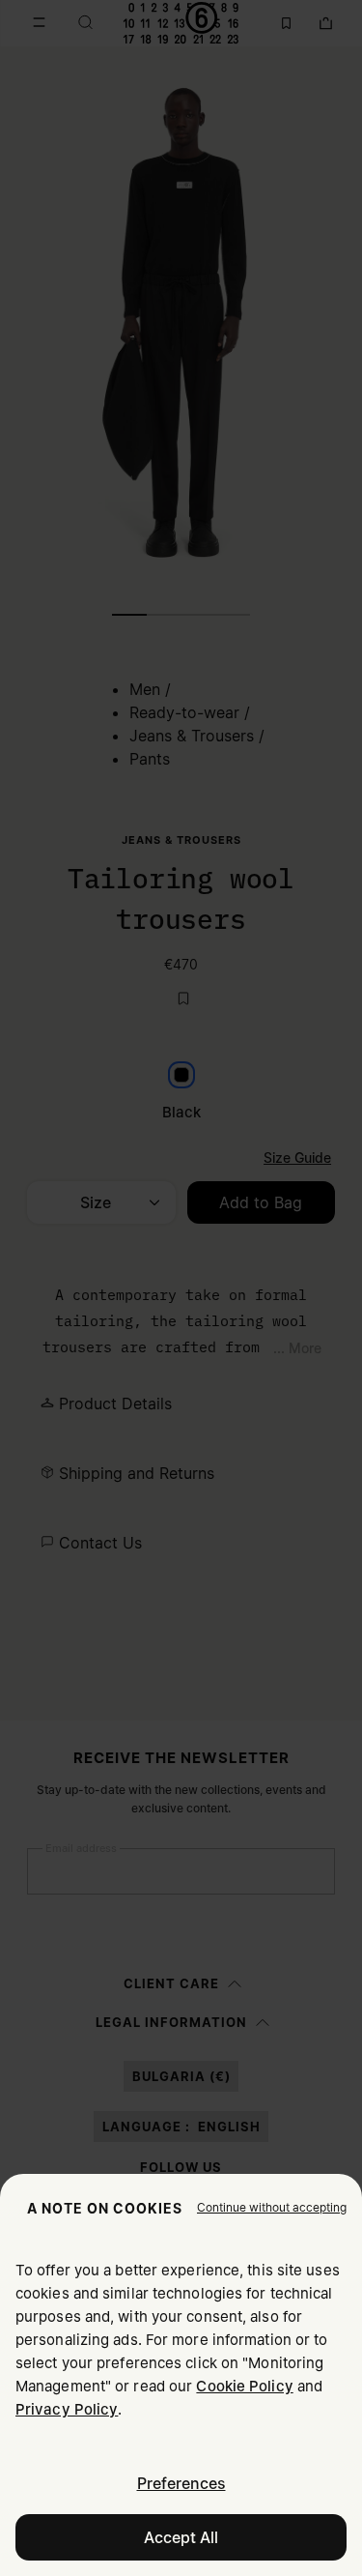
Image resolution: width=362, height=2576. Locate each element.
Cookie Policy (244, 2386)
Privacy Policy (67, 2409)
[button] (272, 2208)
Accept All (181, 2537)
